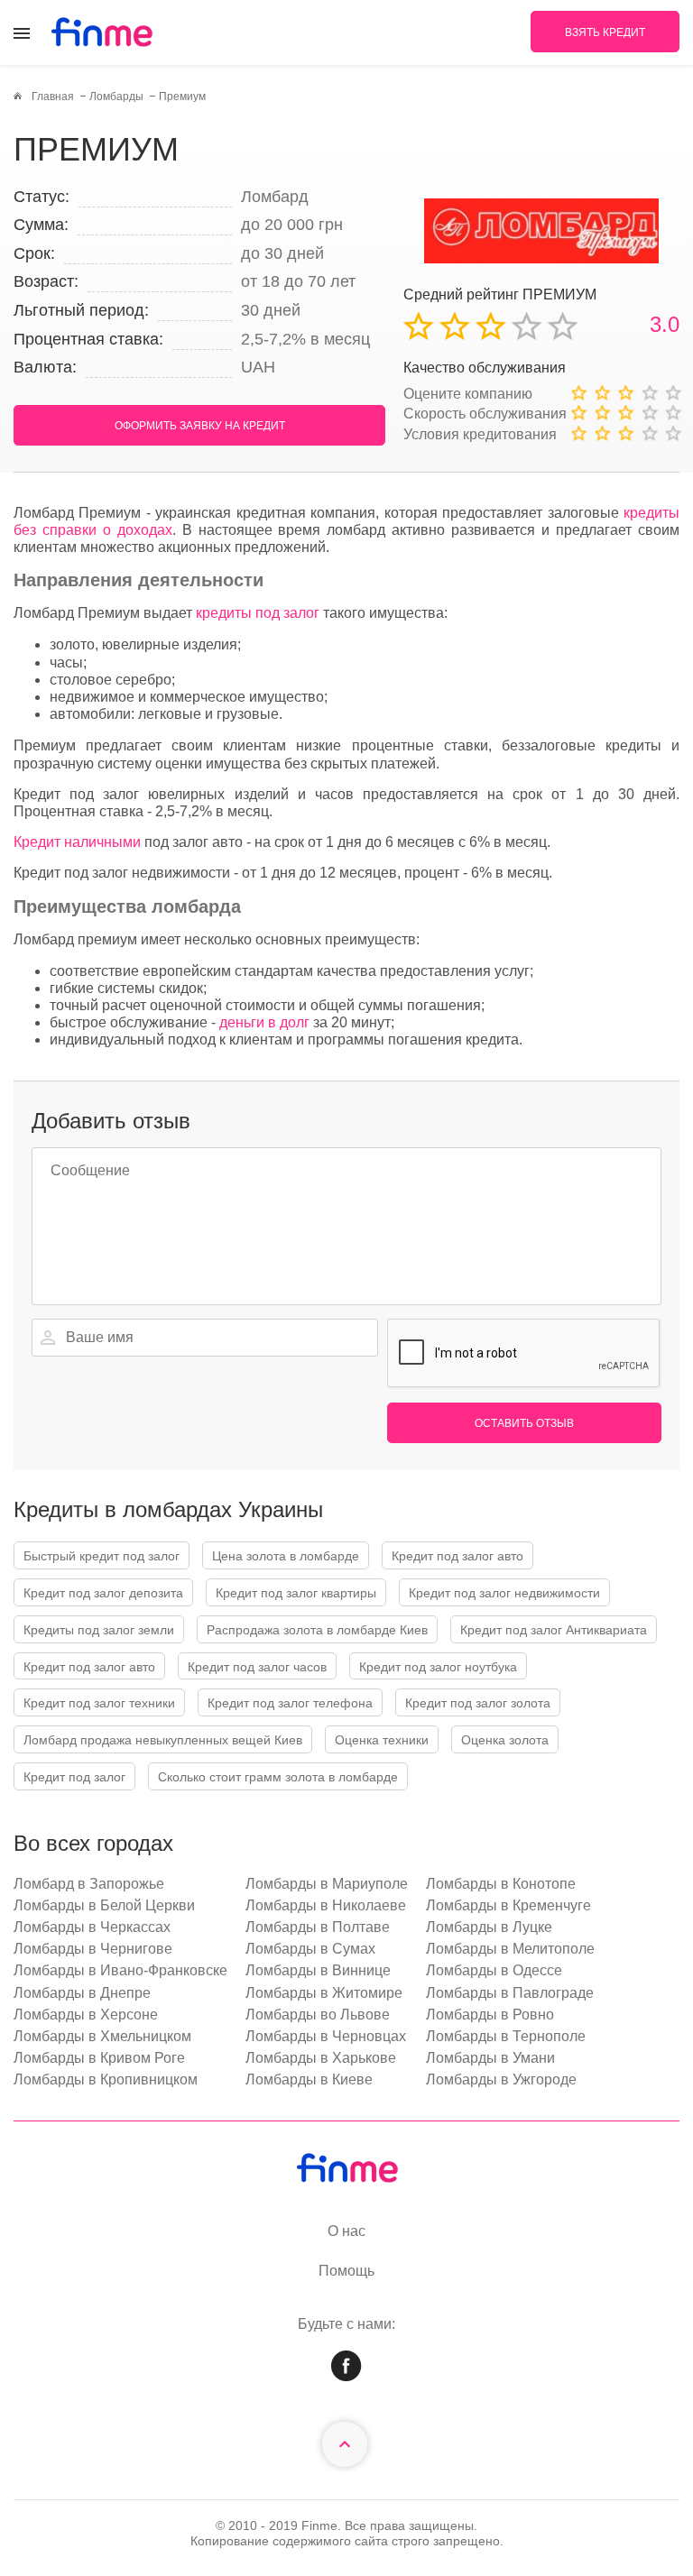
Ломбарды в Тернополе (506, 2036)
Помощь (346, 2271)
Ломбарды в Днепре (82, 1993)
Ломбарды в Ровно (490, 2015)
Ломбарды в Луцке (489, 1927)
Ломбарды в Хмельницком (102, 2036)
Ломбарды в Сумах (310, 1949)
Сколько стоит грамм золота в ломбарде (278, 1777)
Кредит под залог (74, 1777)
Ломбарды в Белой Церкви (104, 1905)
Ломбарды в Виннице (318, 1970)
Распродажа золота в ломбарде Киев (317, 1630)
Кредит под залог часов (257, 1667)
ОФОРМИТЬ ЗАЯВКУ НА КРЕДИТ (200, 426)
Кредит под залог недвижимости (504, 1593)
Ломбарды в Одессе (494, 1970)
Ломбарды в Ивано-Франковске (120, 1970)
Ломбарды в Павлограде (510, 1993)
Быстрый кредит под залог (102, 1556)
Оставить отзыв (524, 1423)
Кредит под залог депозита (103, 1593)
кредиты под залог (258, 613)
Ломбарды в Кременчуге (508, 1905)
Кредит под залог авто (457, 1556)
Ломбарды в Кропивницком (106, 2079)
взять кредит (605, 32)
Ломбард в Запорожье (89, 1884)
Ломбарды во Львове (318, 2015)
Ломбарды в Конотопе (501, 1884)
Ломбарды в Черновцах (326, 2036)
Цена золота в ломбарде (286, 1556)
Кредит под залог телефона (290, 1703)
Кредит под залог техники (99, 1703)
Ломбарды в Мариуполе (327, 1884)
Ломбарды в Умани (490, 2058)
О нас (346, 2231)
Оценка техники (382, 1740)
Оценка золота (505, 1740)
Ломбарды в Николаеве (326, 1905)
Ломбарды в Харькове (321, 2058)
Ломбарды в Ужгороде (501, 2079)
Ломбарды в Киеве (309, 2079)
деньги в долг (264, 1022)
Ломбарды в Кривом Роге (99, 2058)
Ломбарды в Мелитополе (510, 1949)
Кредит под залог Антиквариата (554, 1630)
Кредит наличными (77, 842)
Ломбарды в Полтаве (318, 1927)
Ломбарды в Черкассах (92, 1927)
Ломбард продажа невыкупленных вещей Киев (163, 1740)
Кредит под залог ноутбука (438, 1667)
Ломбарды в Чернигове (93, 1949)
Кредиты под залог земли (99, 1630)
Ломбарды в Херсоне (86, 2015)
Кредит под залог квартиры (296, 1593)
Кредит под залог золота (478, 1703)
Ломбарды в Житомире (324, 1993)
